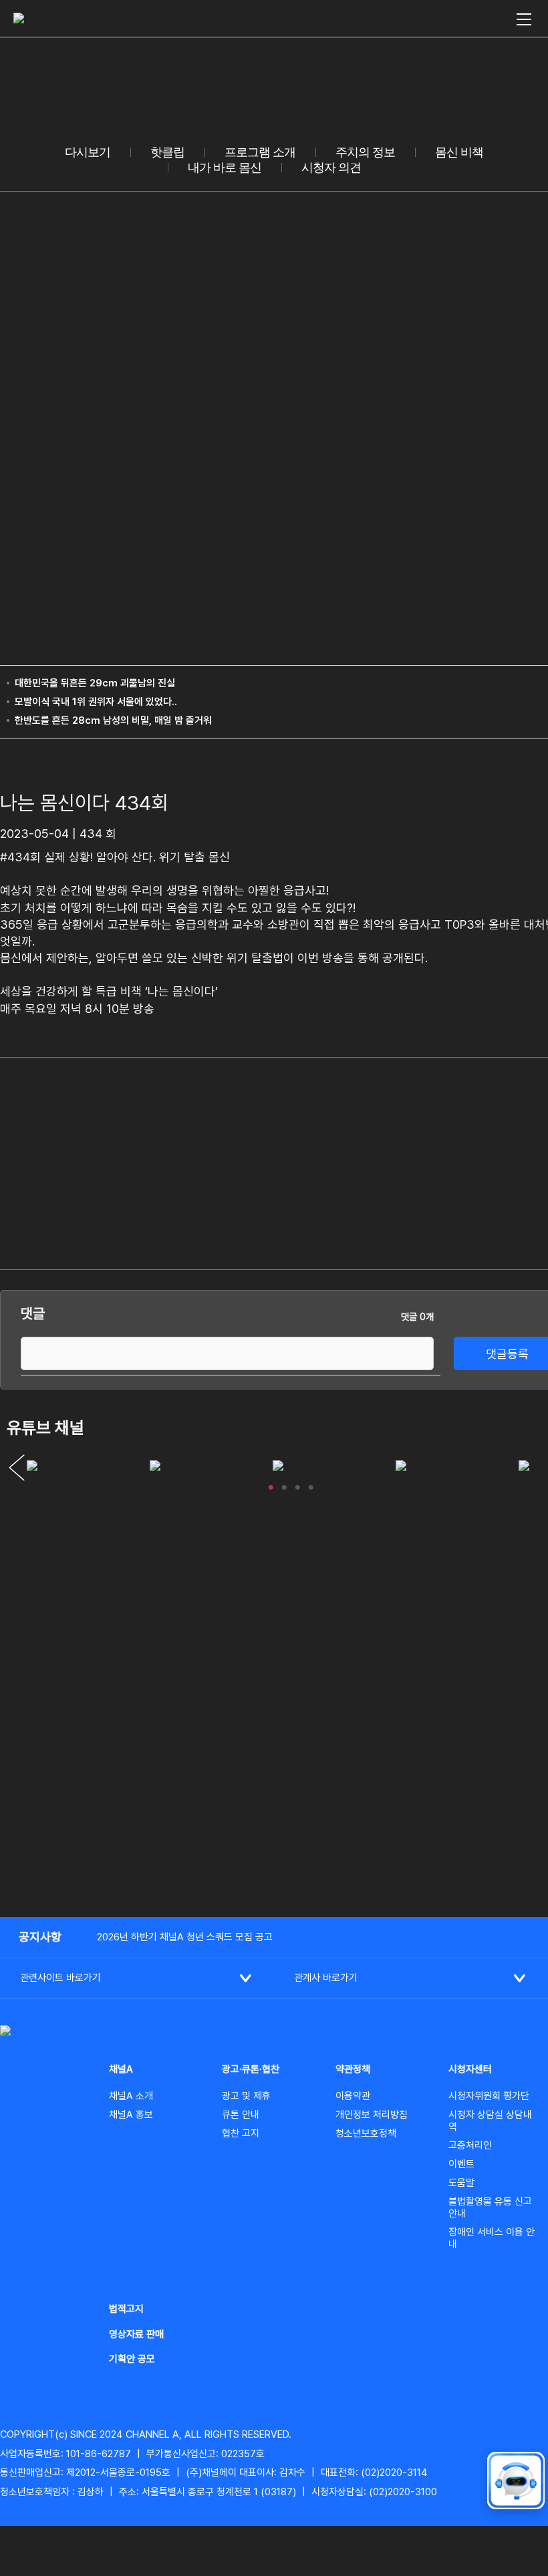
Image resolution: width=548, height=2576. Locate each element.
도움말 (461, 2183)
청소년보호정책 (366, 2133)
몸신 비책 (459, 152)
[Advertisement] (464, 1161)
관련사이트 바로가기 (60, 1978)
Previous (17, 1468)
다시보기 (88, 152)
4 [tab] (311, 1484)
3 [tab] (297, 1484)
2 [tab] (284, 1484)
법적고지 (126, 2309)
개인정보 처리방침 (372, 2115)
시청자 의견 (331, 168)
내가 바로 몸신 (225, 168)
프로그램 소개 (260, 152)
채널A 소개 (131, 2096)
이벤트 (461, 2164)
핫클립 (167, 152)
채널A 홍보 (131, 2115)
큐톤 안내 (241, 2115)
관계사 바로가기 (326, 1978)
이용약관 (353, 2096)
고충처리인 (470, 2145)
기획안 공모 (132, 2359)
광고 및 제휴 (246, 2096)
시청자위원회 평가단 (489, 2096)
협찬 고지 (241, 2133)
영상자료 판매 (136, 2334)
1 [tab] (271, 1484)
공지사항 (40, 1937)
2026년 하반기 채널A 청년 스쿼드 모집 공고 (185, 1937)
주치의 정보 (365, 152)
